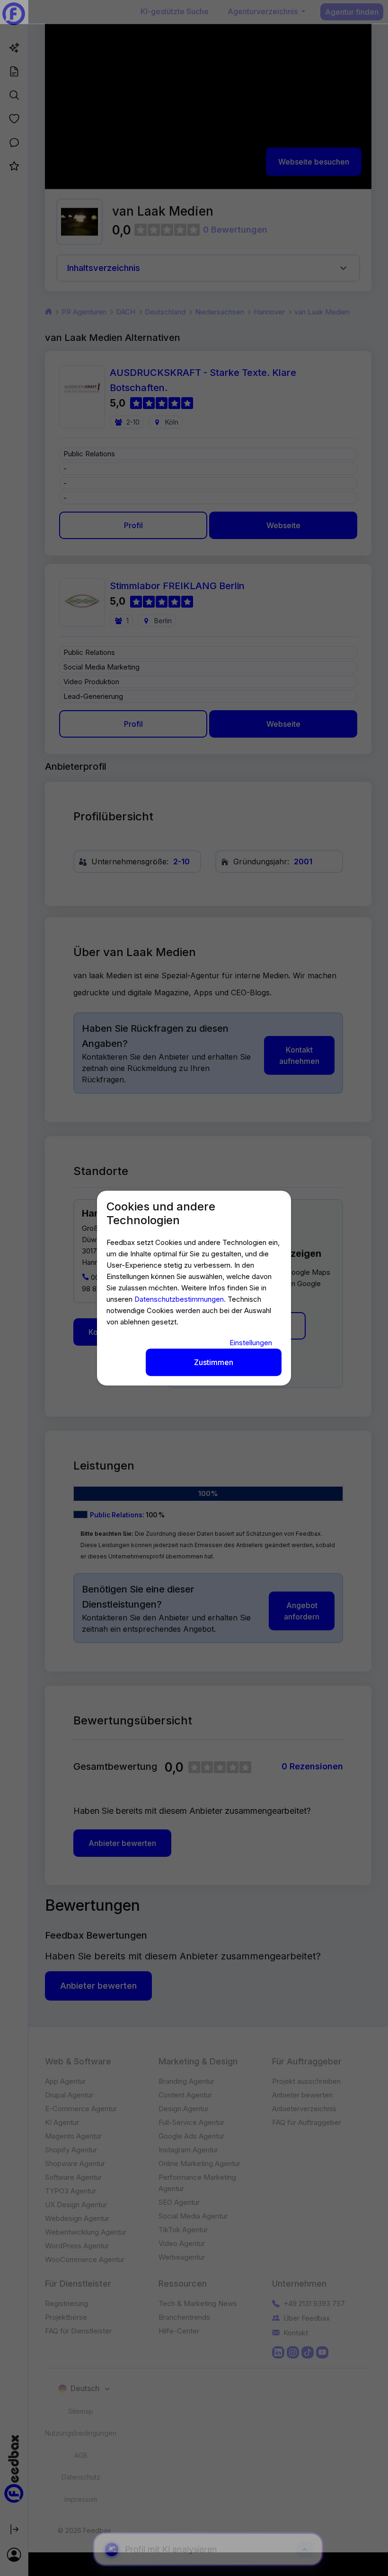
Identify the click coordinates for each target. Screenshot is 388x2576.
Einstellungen (251, 1343)
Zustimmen (214, 1362)
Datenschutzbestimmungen (179, 1299)
